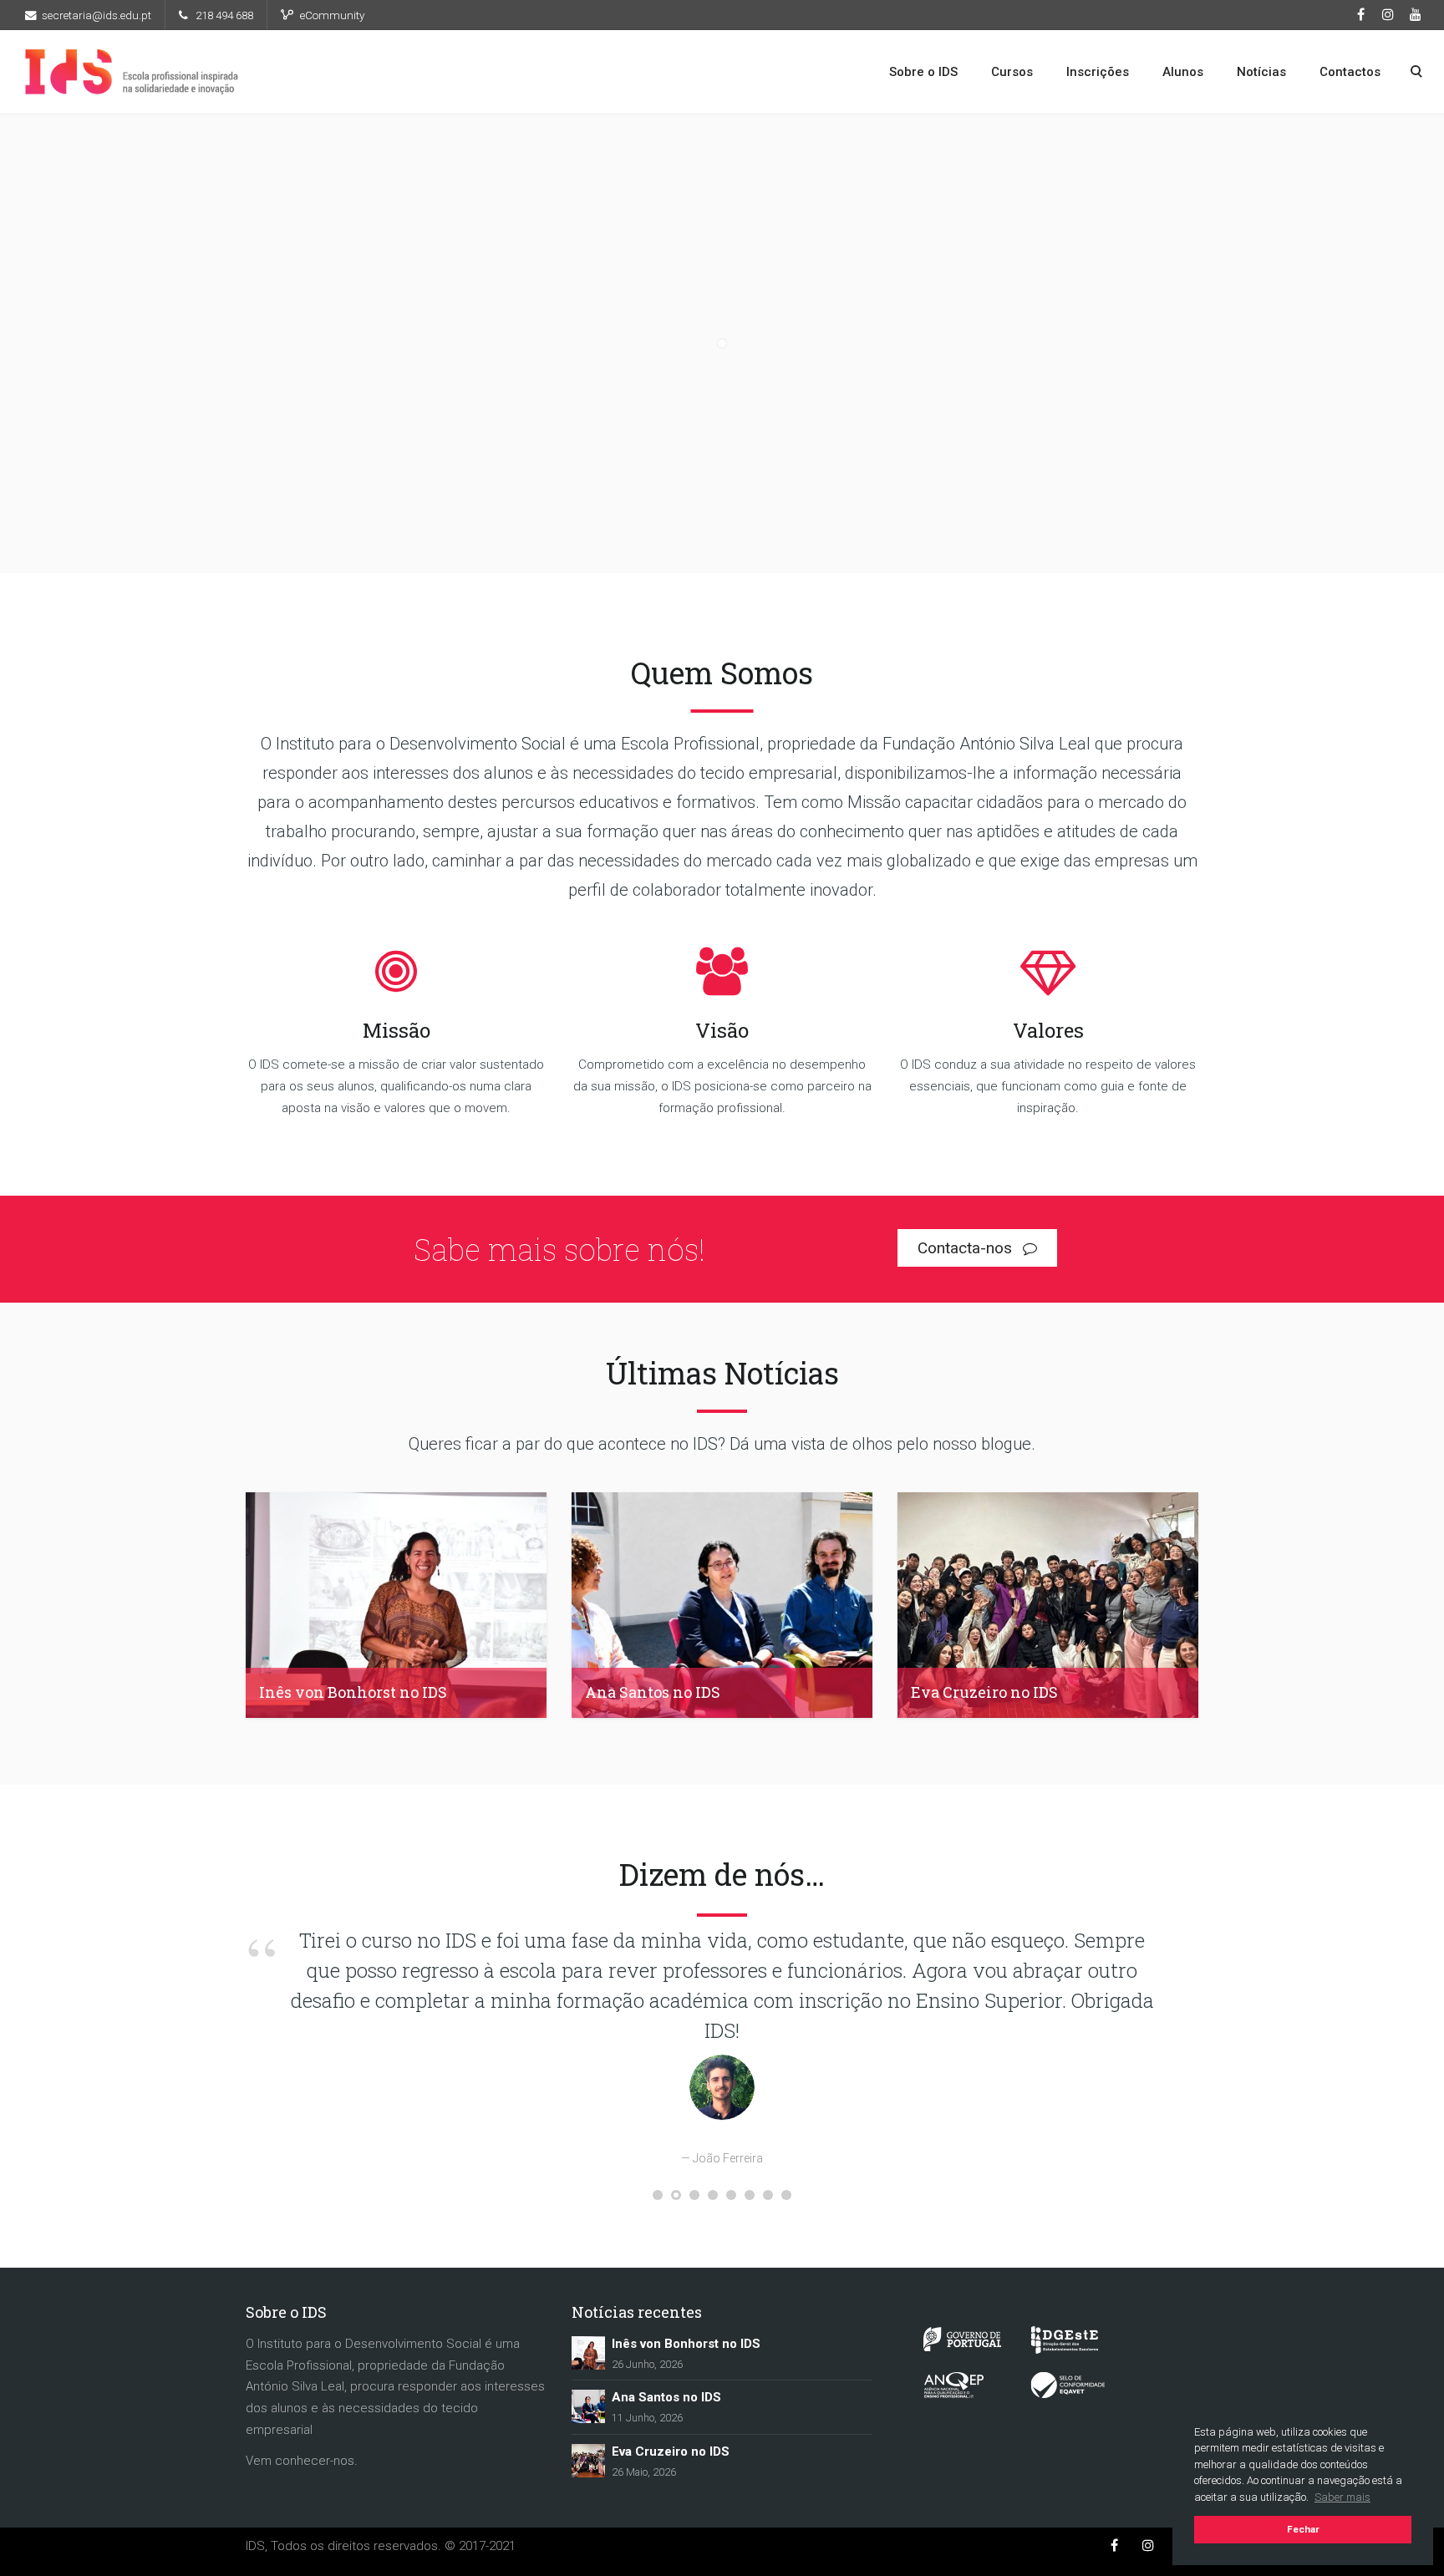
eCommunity (332, 15)
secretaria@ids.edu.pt (97, 15)
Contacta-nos (967, 1248)
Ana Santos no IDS (666, 2457)
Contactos (1350, 72)
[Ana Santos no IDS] (588, 2466)
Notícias (1261, 72)
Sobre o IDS (923, 72)
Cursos (1012, 72)
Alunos (1183, 72)
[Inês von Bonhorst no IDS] (588, 2412)
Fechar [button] (1303, 2529)
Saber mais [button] (1342, 2497)
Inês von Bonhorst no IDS (686, 2404)
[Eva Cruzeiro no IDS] (588, 2520)
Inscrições (1098, 72)
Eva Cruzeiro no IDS (671, 2512)
